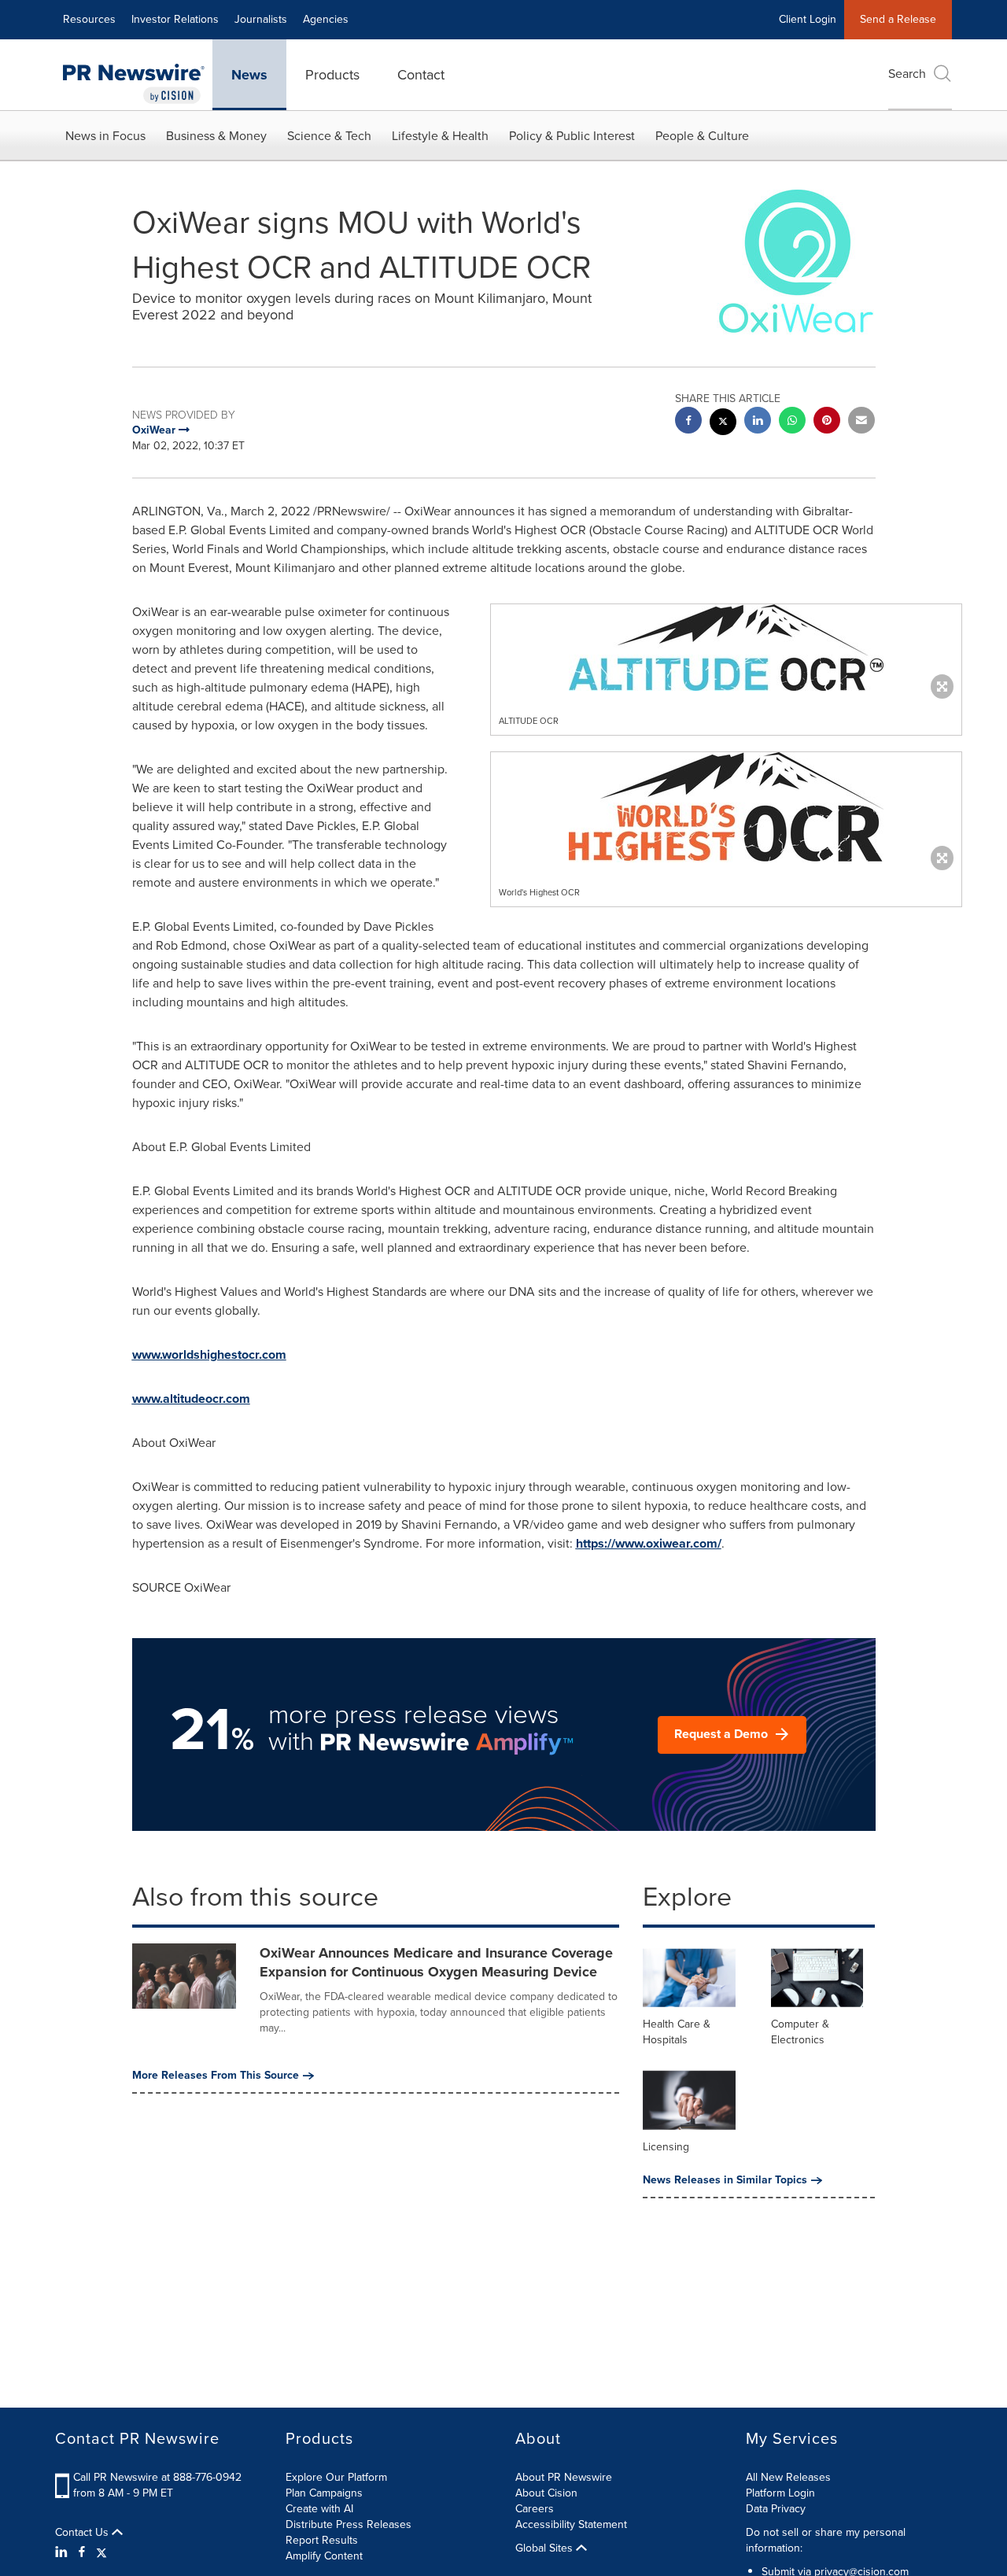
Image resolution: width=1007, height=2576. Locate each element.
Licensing (666, 2147)
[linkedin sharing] (758, 422)
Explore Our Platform (336, 2477)
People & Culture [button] (702, 136)
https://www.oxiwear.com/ (649, 1543)
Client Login (808, 19)
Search (907, 74)
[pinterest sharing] (827, 422)
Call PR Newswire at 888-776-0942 (157, 2477)
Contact (421, 75)
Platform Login (780, 2493)
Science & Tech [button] (329, 136)
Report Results (322, 2540)
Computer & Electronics (800, 2032)
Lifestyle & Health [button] (440, 136)
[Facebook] (82, 2552)
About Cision (546, 2493)
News (249, 75)
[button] (726, 648)
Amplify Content (324, 2556)
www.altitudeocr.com (191, 1399)
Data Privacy (776, 2509)
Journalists (261, 19)
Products (332, 75)
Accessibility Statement (571, 2524)
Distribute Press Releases (349, 2524)
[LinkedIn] (63, 2552)
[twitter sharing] (723, 424)
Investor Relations (175, 19)
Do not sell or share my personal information (826, 2540)
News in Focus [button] (105, 136)
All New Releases (788, 2477)
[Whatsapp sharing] (792, 422)
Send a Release (898, 19)
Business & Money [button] (216, 136)
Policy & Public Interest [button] (572, 136)
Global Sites (546, 2548)
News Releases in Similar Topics (725, 2180)
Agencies (326, 19)
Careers (535, 2509)
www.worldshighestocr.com (209, 1354)
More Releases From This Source (216, 2076)
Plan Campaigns (324, 2493)
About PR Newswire (564, 2477)
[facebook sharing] (688, 422)
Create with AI (319, 2509)
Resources (89, 19)
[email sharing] (861, 422)
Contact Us (83, 2533)
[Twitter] (101, 2552)
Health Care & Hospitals (677, 2032)
